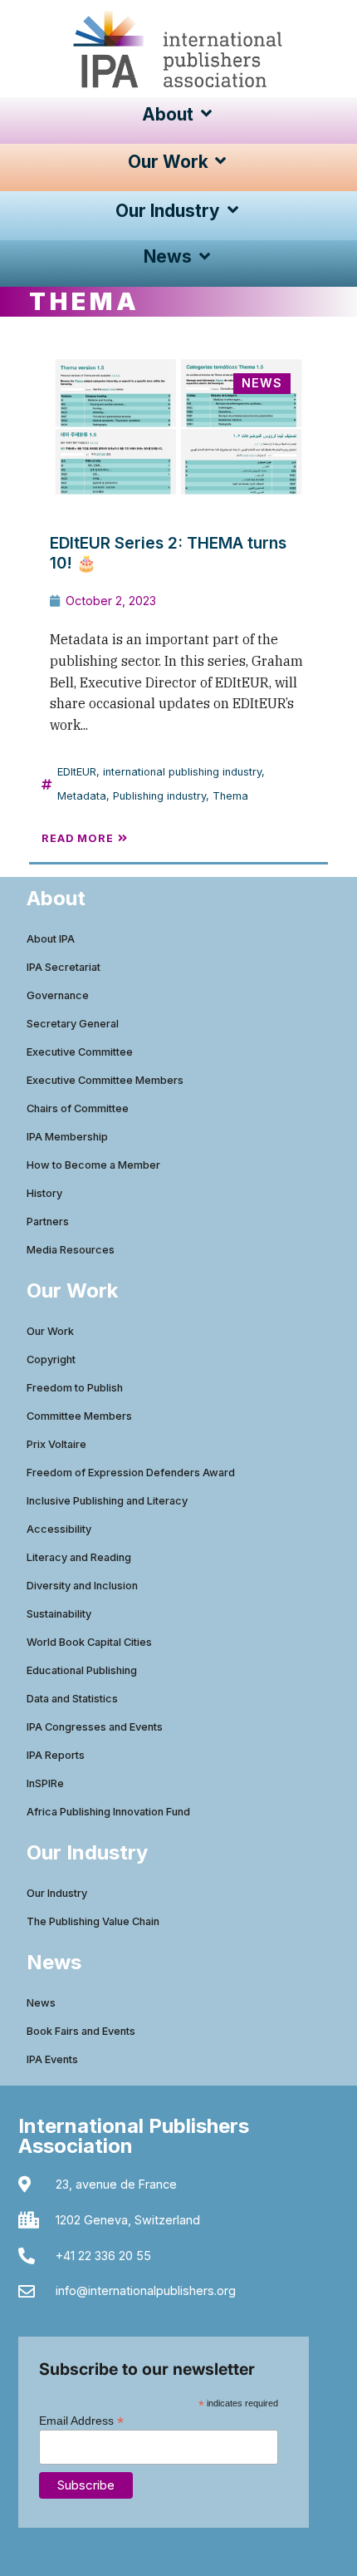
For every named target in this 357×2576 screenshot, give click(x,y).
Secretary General (73, 1024)
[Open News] (205, 256)
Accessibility (59, 1529)
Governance (58, 995)
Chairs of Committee (78, 1108)
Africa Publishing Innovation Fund (108, 1812)
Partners (48, 1222)
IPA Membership (67, 1137)
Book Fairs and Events (81, 2031)
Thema (230, 796)
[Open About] (206, 114)
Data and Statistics (72, 1699)
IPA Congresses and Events (95, 1727)
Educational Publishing (82, 1670)
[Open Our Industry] (233, 211)
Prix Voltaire (56, 1444)
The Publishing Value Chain (93, 1921)
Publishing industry (159, 796)
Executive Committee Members (105, 1080)
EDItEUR (77, 772)
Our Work (50, 1331)
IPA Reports (56, 1755)
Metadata (82, 796)
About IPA (51, 939)
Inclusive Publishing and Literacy (107, 1501)
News (41, 2003)
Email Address (81, 2420)
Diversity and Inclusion (82, 1586)
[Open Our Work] (221, 162)
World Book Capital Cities (89, 1642)
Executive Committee (80, 1052)
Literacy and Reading (79, 1557)
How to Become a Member (93, 1165)
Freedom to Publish (75, 1388)
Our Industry (57, 1893)
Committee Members (79, 1416)
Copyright (51, 1359)
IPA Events (52, 2059)
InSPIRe (45, 1783)
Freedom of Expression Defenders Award (131, 1473)
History (44, 1193)
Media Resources (71, 1250)
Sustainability (59, 1614)
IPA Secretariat (64, 967)
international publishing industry (182, 772)
